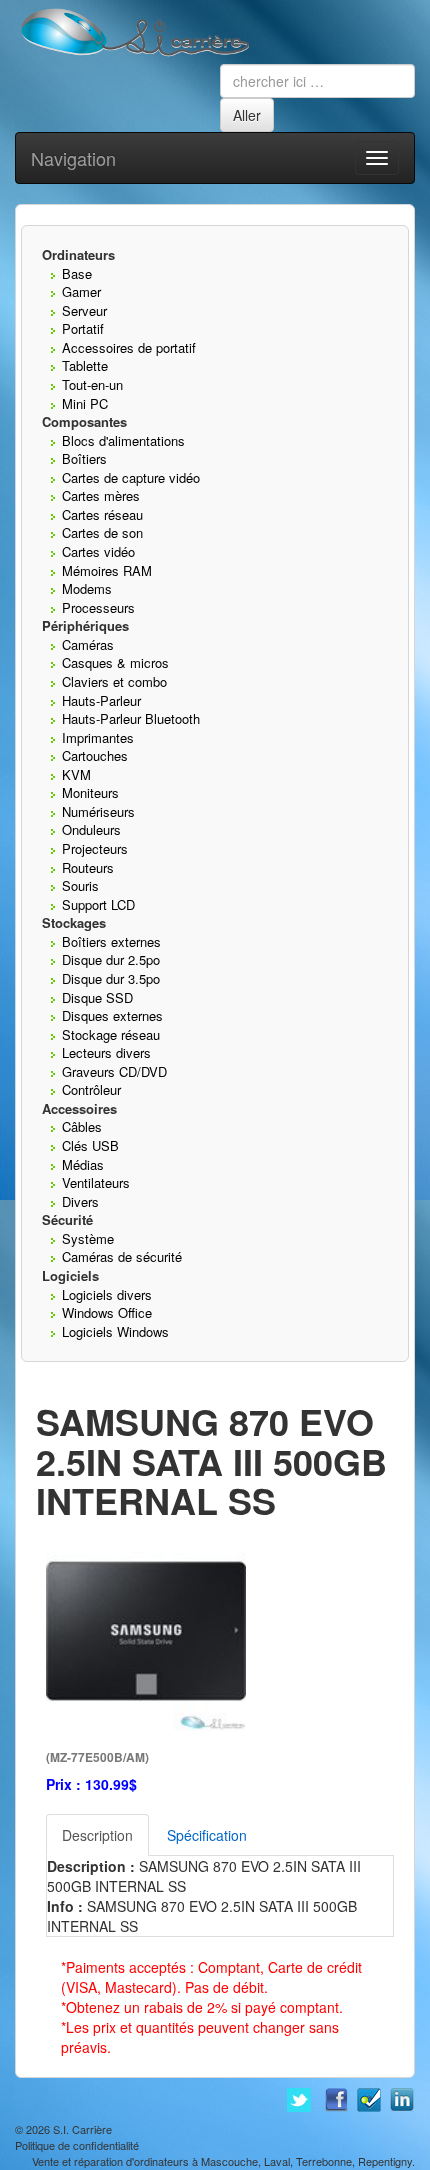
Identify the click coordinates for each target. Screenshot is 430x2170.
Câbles (82, 1126)
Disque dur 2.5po (111, 959)
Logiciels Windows (115, 1331)
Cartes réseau (102, 514)
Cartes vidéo (98, 551)
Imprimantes (98, 737)
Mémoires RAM (107, 570)
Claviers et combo (114, 681)
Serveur (84, 310)
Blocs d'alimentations (123, 440)
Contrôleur (91, 1089)
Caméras (88, 644)
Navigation (73, 158)
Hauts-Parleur (101, 700)
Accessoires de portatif (129, 347)
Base (77, 273)
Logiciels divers (107, 1294)
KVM (76, 774)
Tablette (85, 365)
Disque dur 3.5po (111, 978)
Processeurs (98, 607)
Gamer (81, 291)
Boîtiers (84, 458)
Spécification (207, 1835)
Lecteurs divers (106, 1052)
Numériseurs (98, 811)
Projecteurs (95, 848)
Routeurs (88, 867)
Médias (83, 1164)
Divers (80, 1201)
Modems (87, 588)
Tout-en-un (92, 384)
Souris (80, 885)
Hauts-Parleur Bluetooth (131, 718)
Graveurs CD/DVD (114, 1071)
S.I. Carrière (82, 2129)
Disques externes (112, 1015)
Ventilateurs (96, 1182)
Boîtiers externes (111, 941)
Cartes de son (102, 532)
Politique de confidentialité (77, 2145)
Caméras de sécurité (122, 1256)
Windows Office (107, 1312)
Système (88, 1238)
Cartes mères (101, 495)
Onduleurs (91, 829)
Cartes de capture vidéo (131, 477)
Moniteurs (90, 792)
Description (97, 1835)
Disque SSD (97, 997)
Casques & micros (115, 662)
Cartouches (95, 755)
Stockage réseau (111, 1034)
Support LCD (98, 904)
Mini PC (85, 403)
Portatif (83, 328)
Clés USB (90, 1145)
